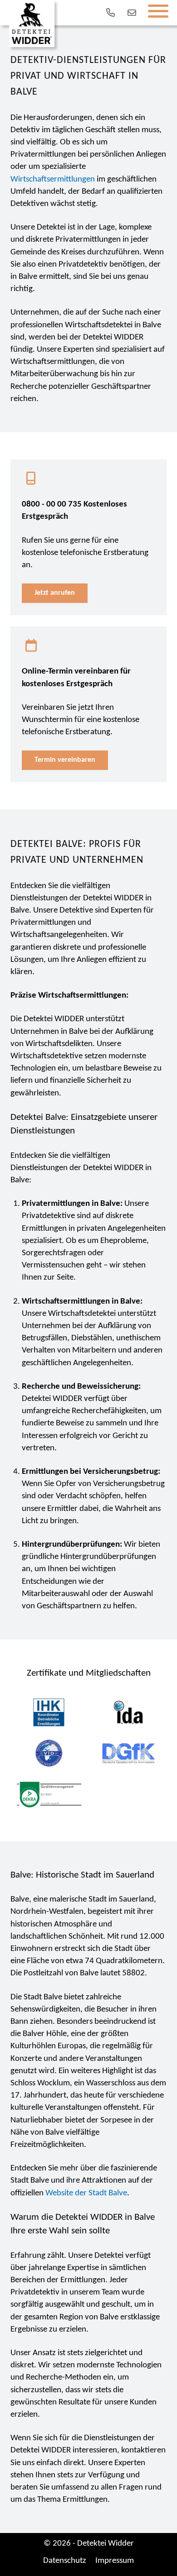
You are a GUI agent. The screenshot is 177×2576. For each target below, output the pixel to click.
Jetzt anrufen (55, 593)
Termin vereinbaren (65, 760)
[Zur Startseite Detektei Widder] (32, 24)
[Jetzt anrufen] (109, 13)
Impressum (115, 2561)
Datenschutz (65, 2561)
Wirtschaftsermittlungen (53, 179)
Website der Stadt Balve (86, 2193)
